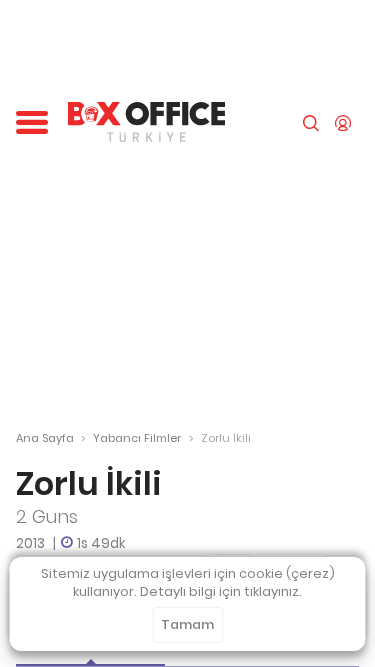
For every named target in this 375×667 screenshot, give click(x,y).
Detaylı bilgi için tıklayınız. (221, 591)
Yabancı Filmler (137, 438)
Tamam (187, 624)
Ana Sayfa (45, 438)
